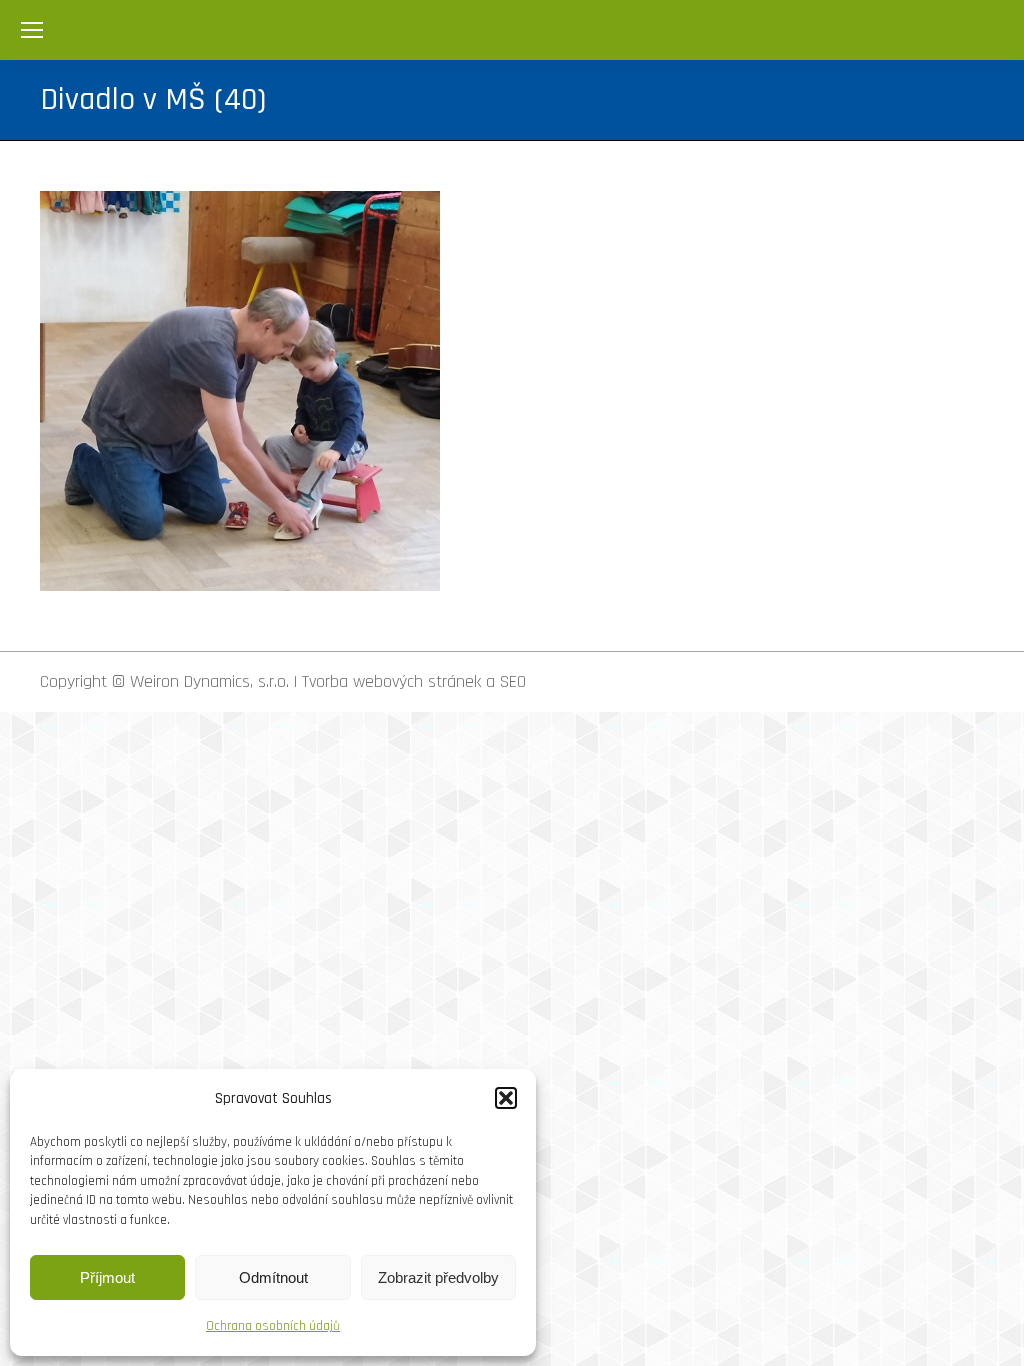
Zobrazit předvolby (438, 1277)
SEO (513, 681)
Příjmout (107, 1277)
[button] (506, 1098)
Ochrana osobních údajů (273, 1326)
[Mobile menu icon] (32, 30)
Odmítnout (273, 1277)
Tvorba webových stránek (391, 681)
